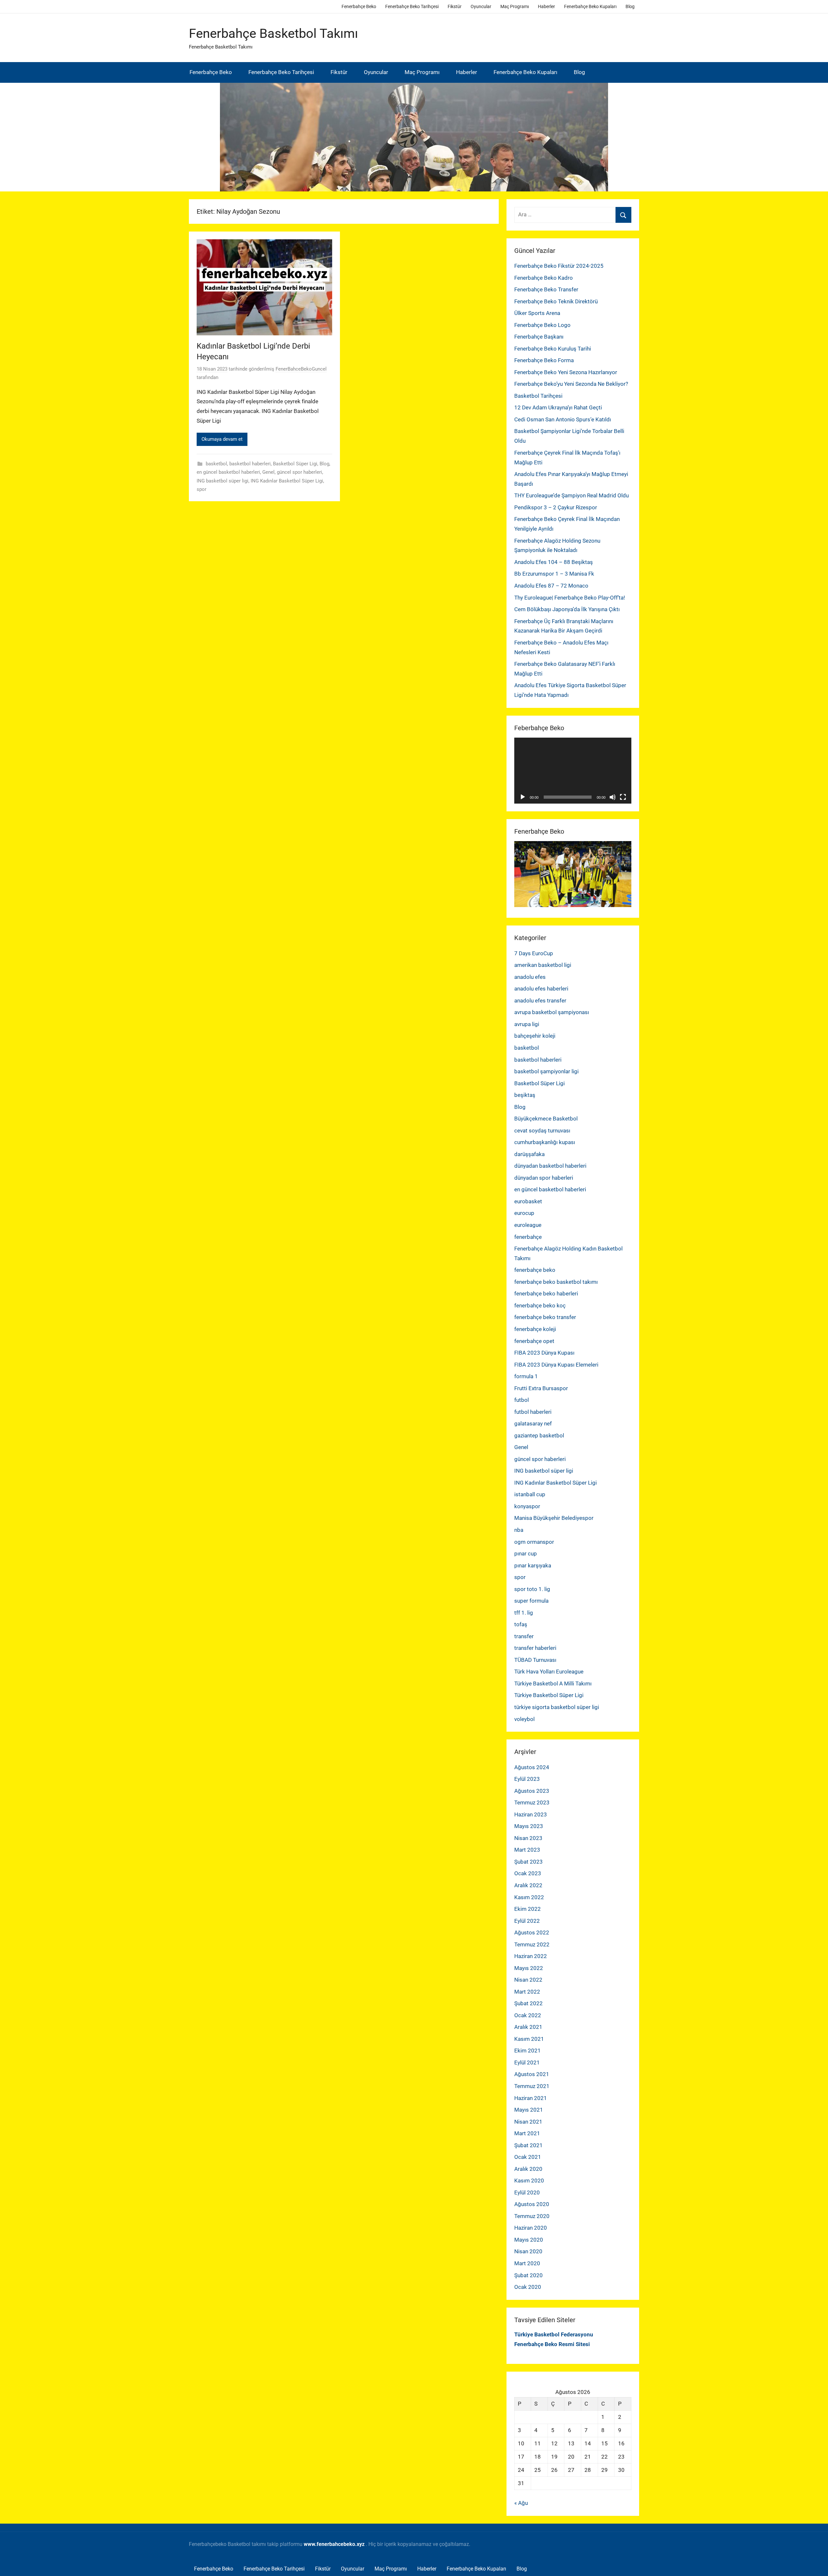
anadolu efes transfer (540, 1001)
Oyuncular (481, 6)
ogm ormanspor (534, 1542)
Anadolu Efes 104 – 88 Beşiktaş (554, 562)
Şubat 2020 (528, 2275)
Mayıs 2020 (529, 2240)
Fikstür (455, 6)
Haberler (546, 6)
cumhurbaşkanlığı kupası (545, 1142)
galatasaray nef (533, 1423)
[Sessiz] (613, 797)
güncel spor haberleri (300, 472)
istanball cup (530, 1494)
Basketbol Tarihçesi (538, 396)
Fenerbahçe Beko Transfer (546, 289)
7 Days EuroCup (534, 953)
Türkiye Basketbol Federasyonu (554, 2334)
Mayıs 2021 (529, 2110)
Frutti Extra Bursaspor (541, 1388)
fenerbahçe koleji (535, 1329)
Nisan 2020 (528, 2251)
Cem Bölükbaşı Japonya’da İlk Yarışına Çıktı (567, 609)
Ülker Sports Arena (537, 313)
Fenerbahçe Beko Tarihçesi (412, 6)
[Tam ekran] (623, 797)
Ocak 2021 (528, 2157)
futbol (522, 1400)
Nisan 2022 (528, 1980)
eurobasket (528, 1201)
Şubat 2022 (528, 2003)
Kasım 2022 (529, 1897)
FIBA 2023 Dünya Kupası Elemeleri (556, 1365)
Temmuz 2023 (532, 1802)
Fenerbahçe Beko (359, 6)
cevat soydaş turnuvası (542, 1131)
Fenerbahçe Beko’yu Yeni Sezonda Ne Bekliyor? (571, 384)
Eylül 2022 (527, 1921)
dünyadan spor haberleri (544, 1178)
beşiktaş (525, 1095)
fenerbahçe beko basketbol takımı (556, 1282)
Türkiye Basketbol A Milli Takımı (553, 1683)
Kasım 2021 (529, 2039)
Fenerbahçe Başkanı (539, 337)
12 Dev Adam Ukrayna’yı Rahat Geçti (558, 407)
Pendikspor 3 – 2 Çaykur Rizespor (556, 507)
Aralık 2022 (528, 1885)
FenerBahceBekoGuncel (301, 369)
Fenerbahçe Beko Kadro (544, 278)
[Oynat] (523, 797)
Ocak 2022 (528, 2015)
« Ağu (521, 2503)
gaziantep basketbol (539, 1435)
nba (519, 1530)
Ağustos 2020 (532, 2204)
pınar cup (526, 1553)
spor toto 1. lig (532, 1589)
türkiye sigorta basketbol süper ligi (557, 1707)
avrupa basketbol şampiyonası (552, 1012)
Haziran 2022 (531, 1956)
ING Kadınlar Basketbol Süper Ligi (287, 481)
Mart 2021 (527, 2133)
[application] (573, 771)
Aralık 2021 (528, 2027)
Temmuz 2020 (532, 2216)
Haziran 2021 (531, 2098)
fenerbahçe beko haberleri (546, 1293)
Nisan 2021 (528, 2122)
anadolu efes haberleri (541, 989)
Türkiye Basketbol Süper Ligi (549, 1695)
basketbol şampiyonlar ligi (546, 1071)
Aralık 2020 (528, 2169)
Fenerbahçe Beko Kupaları (590, 6)
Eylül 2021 (527, 2062)
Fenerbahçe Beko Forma (544, 360)
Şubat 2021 (528, 2145)
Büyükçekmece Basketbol (546, 1119)
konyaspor (527, 1506)
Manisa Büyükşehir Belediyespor (554, 1518)
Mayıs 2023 (529, 1826)
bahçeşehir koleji (535, 1036)
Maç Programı (515, 6)
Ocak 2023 (528, 1873)
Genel (268, 472)
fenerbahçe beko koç (540, 1305)
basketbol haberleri (250, 464)
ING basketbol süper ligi (223, 481)
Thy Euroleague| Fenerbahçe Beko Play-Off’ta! (570, 598)
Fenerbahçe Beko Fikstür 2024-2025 (559, 266)
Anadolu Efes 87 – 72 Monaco (551, 586)
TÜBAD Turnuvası (535, 1660)
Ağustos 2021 (532, 2074)
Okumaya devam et (222, 439)
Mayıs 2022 (529, 1968)
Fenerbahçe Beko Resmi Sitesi (552, 2344)
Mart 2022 (527, 1992)
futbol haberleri (533, 1412)
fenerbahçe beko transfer (545, 1317)
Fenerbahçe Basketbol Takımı (273, 33)
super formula (531, 1601)
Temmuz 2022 (532, 1944)
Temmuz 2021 (532, 2086)
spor (202, 489)
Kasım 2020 (529, 2181)
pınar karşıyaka (533, 1565)
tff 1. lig (524, 1613)
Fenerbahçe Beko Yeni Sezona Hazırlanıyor (566, 372)
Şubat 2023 (528, 1862)
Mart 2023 (527, 1850)
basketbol (216, 464)
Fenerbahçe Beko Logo (542, 325)
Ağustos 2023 (532, 1791)
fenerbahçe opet (534, 1341)
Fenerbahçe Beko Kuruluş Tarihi (553, 349)
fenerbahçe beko (535, 1270)
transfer (524, 1636)
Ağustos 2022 (532, 1932)
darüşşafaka (529, 1154)
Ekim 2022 (528, 1909)
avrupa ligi (527, 1024)
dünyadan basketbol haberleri (550, 1166)
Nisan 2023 (528, 1838)
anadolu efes (530, 977)
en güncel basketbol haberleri (228, 472)
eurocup (524, 1213)
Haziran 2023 (531, 1814)
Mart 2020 (527, 2263)
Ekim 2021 (528, 2051)
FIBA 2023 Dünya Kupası (544, 1353)
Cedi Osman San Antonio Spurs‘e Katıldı (563, 419)
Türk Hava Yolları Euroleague (549, 1672)
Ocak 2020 (528, 2287)
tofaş (521, 1624)
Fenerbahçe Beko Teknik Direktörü (556, 301)
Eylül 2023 (527, 1779)
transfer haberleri (535, 1648)
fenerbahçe (528, 1237)
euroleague (528, 1225)
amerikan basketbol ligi (543, 965)
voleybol (524, 1719)
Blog (630, 6)
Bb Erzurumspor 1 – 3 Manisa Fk (554, 574)
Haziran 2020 (531, 2228)
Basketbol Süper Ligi (295, 464)
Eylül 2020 (527, 2192)
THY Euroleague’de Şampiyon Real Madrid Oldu (572, 495)
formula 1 (526, 1376)
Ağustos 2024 (532, 1767)
